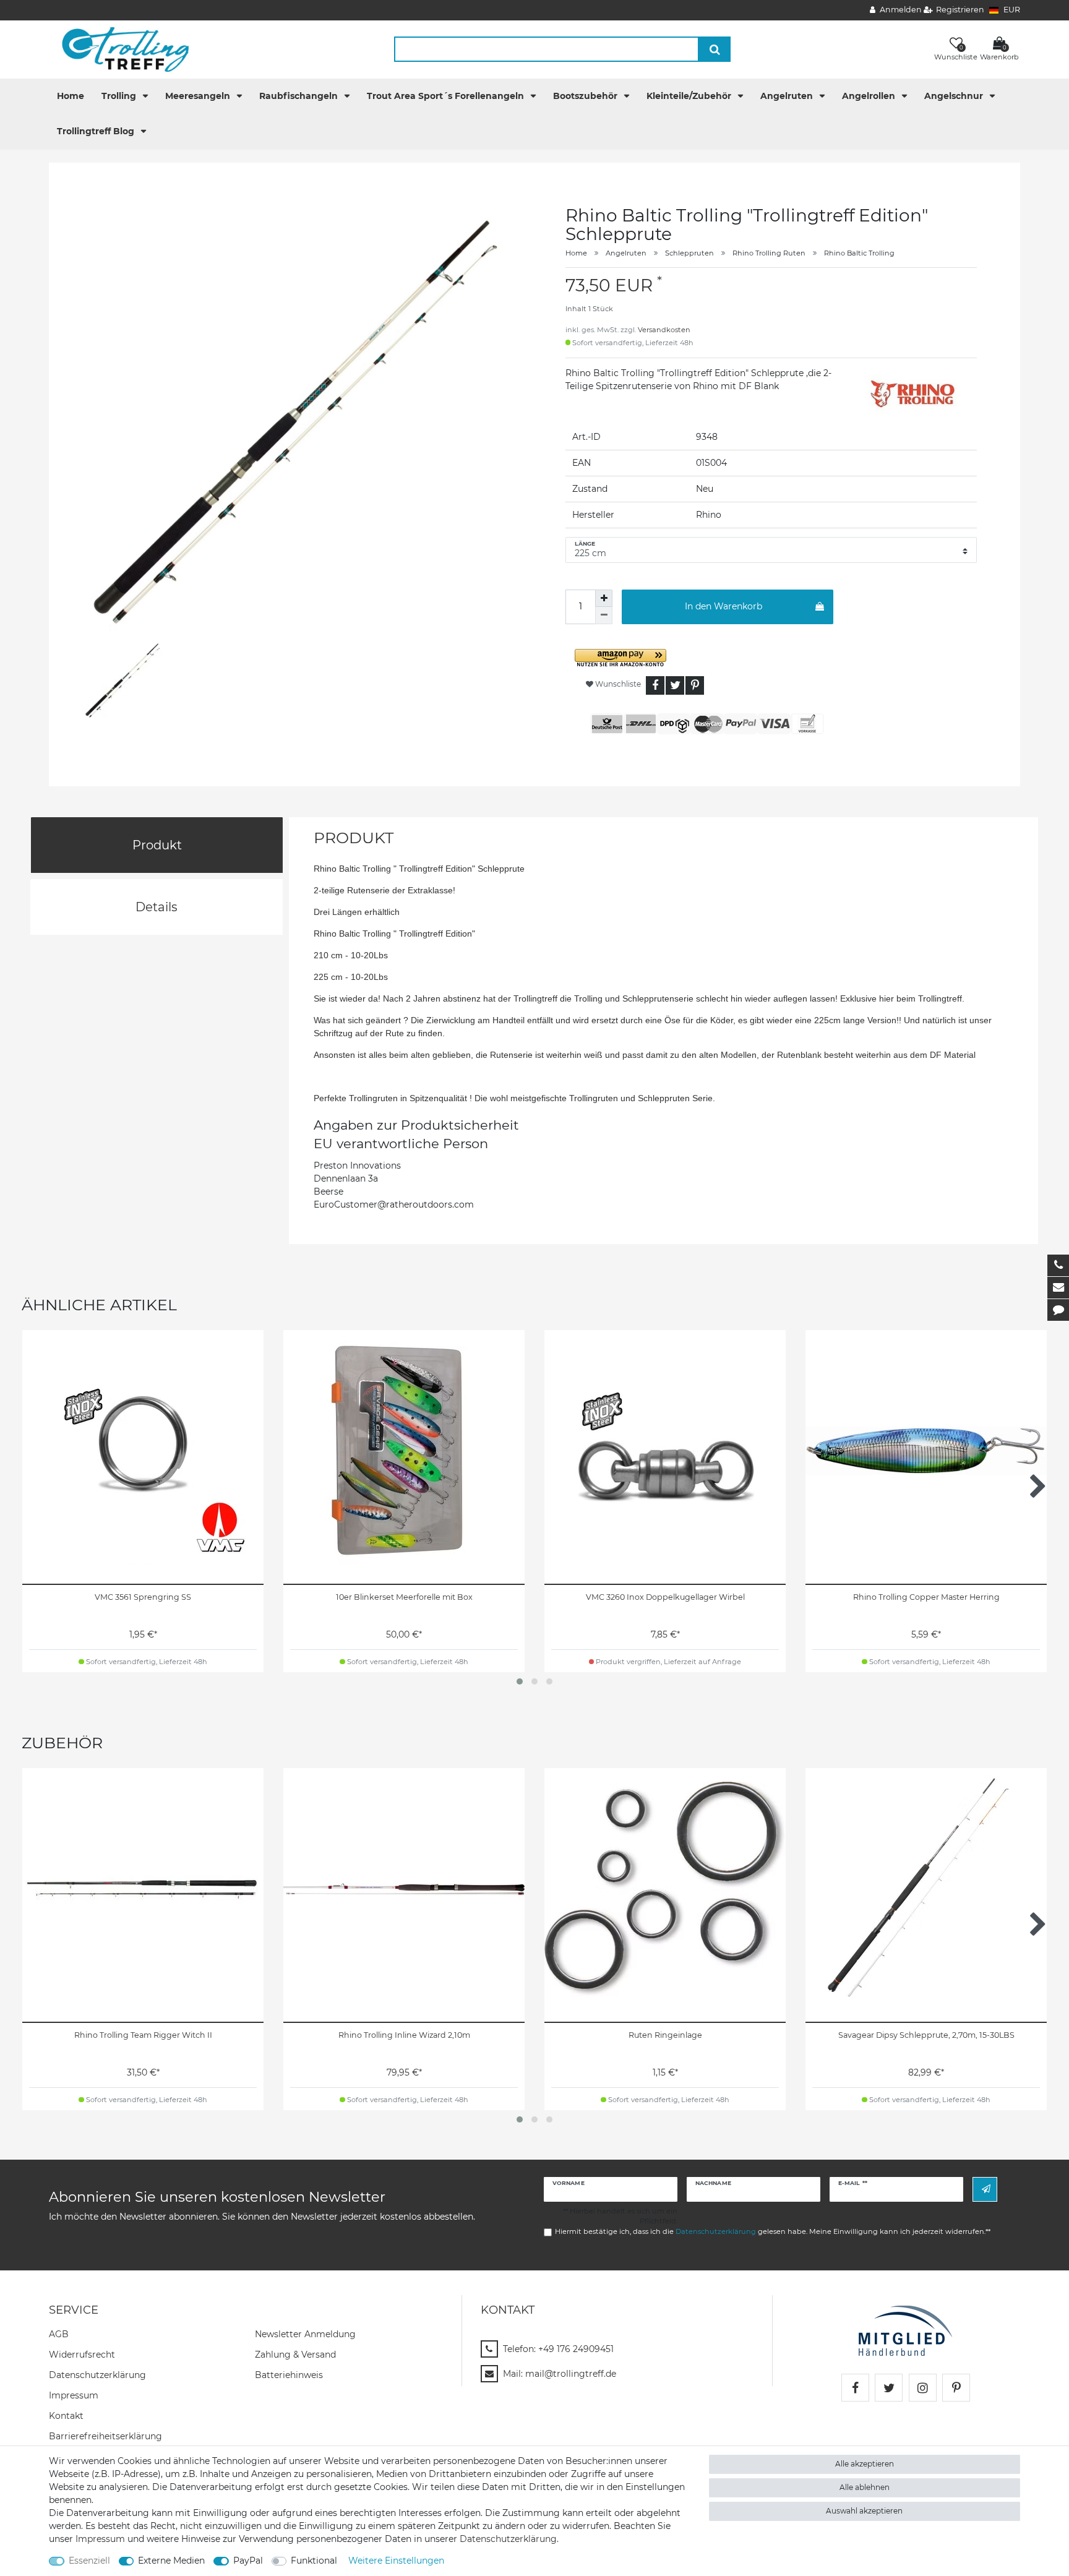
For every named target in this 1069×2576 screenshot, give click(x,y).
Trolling (120, 96)
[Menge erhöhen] (604, 598)
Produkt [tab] (157, 845)
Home (71, 96)
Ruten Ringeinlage (665, 2035)
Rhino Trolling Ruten (769, 253)
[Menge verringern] (604, 616)
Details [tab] (157, 907)
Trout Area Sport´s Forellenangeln (447, 96)
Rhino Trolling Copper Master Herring (926, 1597)
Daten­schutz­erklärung (97, 2375)
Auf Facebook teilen (655, 685)
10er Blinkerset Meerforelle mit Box (404, 1597)
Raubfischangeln (300, 96)
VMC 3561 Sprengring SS (143, 1597)
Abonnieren (985, 2189)
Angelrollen (870, 96)
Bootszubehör (586, 96)
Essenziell (89, 2561)
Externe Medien (171, 2561)
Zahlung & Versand (295, 2355)
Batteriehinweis (289, 2375)
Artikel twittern (675, 685)
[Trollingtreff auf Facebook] (855, 2388)
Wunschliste (617, 684)
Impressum (74, 2395)
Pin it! (695, 685)
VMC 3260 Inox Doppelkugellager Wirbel (665, 1597)
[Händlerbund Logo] (905, 2330)
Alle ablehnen (865, 2487)
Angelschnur (955, 96)
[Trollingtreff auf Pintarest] (956, 2388)
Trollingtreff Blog (97, 131)
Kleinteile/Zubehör (690, 96)
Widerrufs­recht (82, 2355)
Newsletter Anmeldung (305, 2334)
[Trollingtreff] (120, 49)
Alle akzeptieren (865, 2464)
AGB (59, 2334)
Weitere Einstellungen (396, 2561)
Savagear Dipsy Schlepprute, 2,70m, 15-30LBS (926, 2035)
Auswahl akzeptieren (864, 2511)
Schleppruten (689, 253)
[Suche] (715, 49)
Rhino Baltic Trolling (859, 253)
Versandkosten (664, 330)
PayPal (248, 2561)
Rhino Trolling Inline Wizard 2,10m (404, 2035)
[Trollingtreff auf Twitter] (889, 2388)
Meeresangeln (199, 96)
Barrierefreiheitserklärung (105, 2436)
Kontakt (66, 2416)
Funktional (314, 2561)
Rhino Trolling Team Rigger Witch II (143, 2035)
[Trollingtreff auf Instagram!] (923, 2388)
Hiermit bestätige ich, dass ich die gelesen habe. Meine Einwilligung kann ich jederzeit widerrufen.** (773, 2231)
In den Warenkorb (723, 606)
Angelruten (788, 96)
